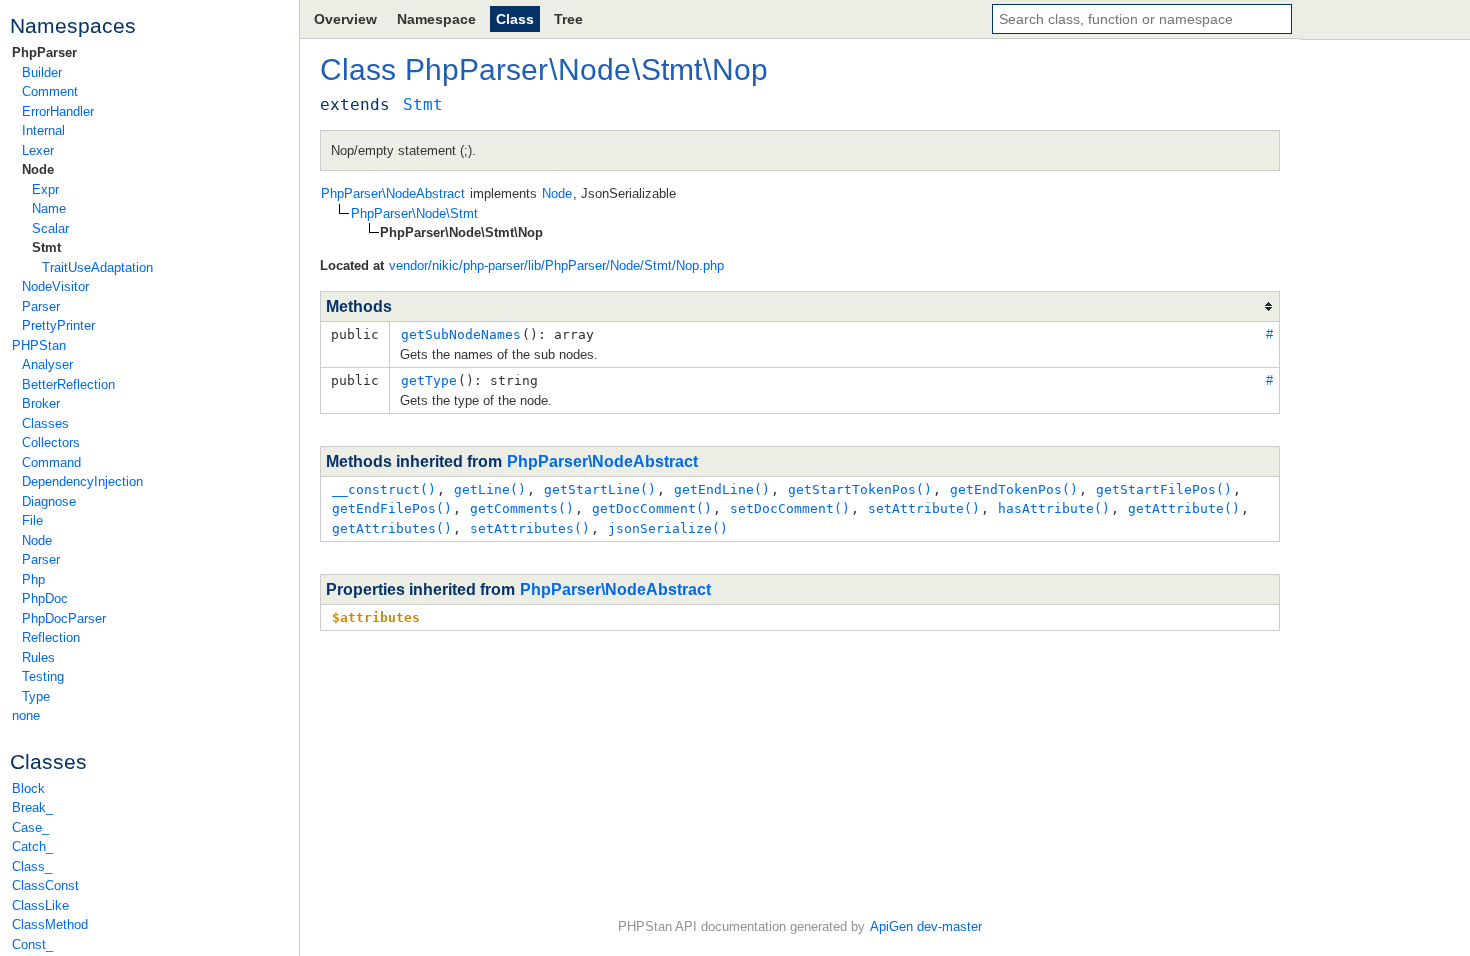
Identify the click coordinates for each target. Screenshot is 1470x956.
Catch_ (32, 846)
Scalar (50, 228)
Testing (43, 676)
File (32, 520)
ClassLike (40, 905)
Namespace (436, 19)
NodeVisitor (55, 286)
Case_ (30, 827)
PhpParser (44, 52)
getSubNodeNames (461, 334)
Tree (568, 19)
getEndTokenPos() (1014, 489)
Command (51, 462)
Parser (41, 306)
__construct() (384, 489)
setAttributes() (530, 528)
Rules (38, 657)
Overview (345, 19)
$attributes (376, 617)
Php (33, 579)
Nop (740, 69)
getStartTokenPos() (860, 489)
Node (38, 169)
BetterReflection (68, 384)
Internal (43, 130)
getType (429, 380)
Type (36, 696)
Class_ (32, 866)
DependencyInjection (82, 481)
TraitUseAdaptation (97, 267)
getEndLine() (722, 489)
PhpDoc (45, 598)
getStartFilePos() (1164, 489)
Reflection (51, 637)
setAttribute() (924, 508)
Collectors (51, 442)
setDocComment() (790, 508)
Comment (50, 91)
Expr (45, 189)
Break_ (32, 807)
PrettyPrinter (58, 325)
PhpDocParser (64, 618)
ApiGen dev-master (926, 926)
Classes (45, 423)
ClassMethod (50, 924)
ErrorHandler (58, 111)
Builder (42, 72)
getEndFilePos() (392, 508)
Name (49, 208)
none (26, 715)
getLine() (490, 489)
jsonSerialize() (668, 528)
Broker (41, 403)
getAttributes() (392, 528)
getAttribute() (1184, 508)
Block (28, 788)
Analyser (47, 364)
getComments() (522, 508)
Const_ (32, 944)
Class (515, 19)
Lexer (38, 150)
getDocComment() (652, 508)
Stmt (46, 247)
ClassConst (45, 885)
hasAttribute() (1054, 508)
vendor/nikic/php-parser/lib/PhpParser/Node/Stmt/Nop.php (556, 265)
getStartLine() (600, 489)
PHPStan (39, 345)
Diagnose (49, 501)
